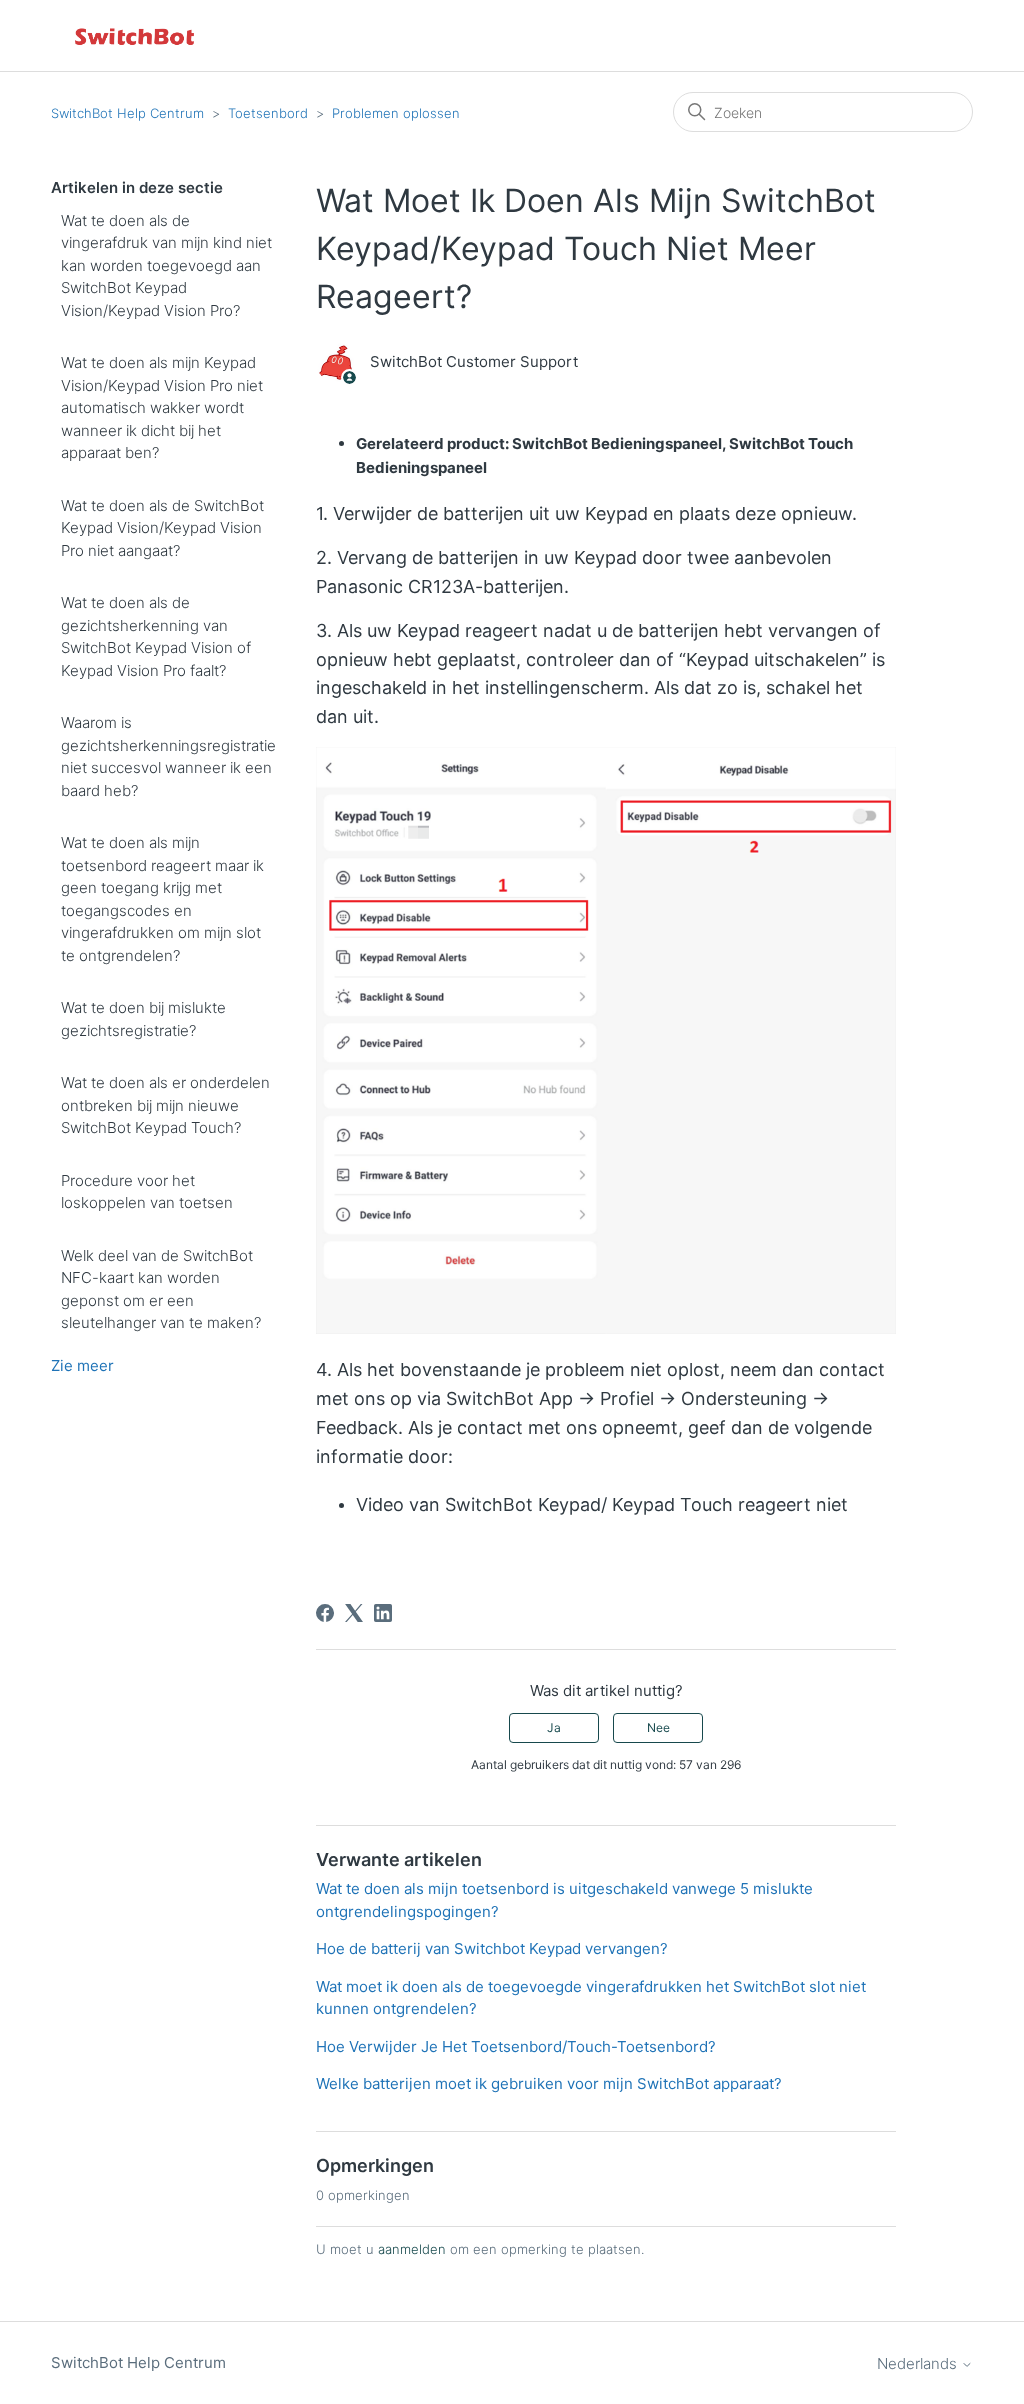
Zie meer (82, 1365)
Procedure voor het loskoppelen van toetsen (147, 1192)
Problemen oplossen (396, 113)
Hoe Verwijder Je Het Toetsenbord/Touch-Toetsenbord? (516, 2046)
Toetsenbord (268, 113)
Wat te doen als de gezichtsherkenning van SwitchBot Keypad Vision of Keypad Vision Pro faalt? (156, 636)
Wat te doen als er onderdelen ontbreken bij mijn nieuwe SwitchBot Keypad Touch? (165, 1105)
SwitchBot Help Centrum (127, 113)
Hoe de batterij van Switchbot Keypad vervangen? (492, 1948)
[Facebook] (325, 1613)
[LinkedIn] (383, 1613)
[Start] (136, 35)
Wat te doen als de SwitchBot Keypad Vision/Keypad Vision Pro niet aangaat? (162, 528)
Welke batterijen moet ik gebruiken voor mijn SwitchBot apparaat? (549, 2083)
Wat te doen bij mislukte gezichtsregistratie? (143, 1019)
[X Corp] (354, 1613)
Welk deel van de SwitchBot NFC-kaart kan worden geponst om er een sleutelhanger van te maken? (161, 1289)
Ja (554, 1727)
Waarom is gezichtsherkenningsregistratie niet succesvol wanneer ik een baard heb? (168, 756)
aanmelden (412, 2249)
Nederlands (919, 2363)
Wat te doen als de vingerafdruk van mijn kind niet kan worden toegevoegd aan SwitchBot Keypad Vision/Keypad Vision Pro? (166, 265)
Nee (658, 1727)
